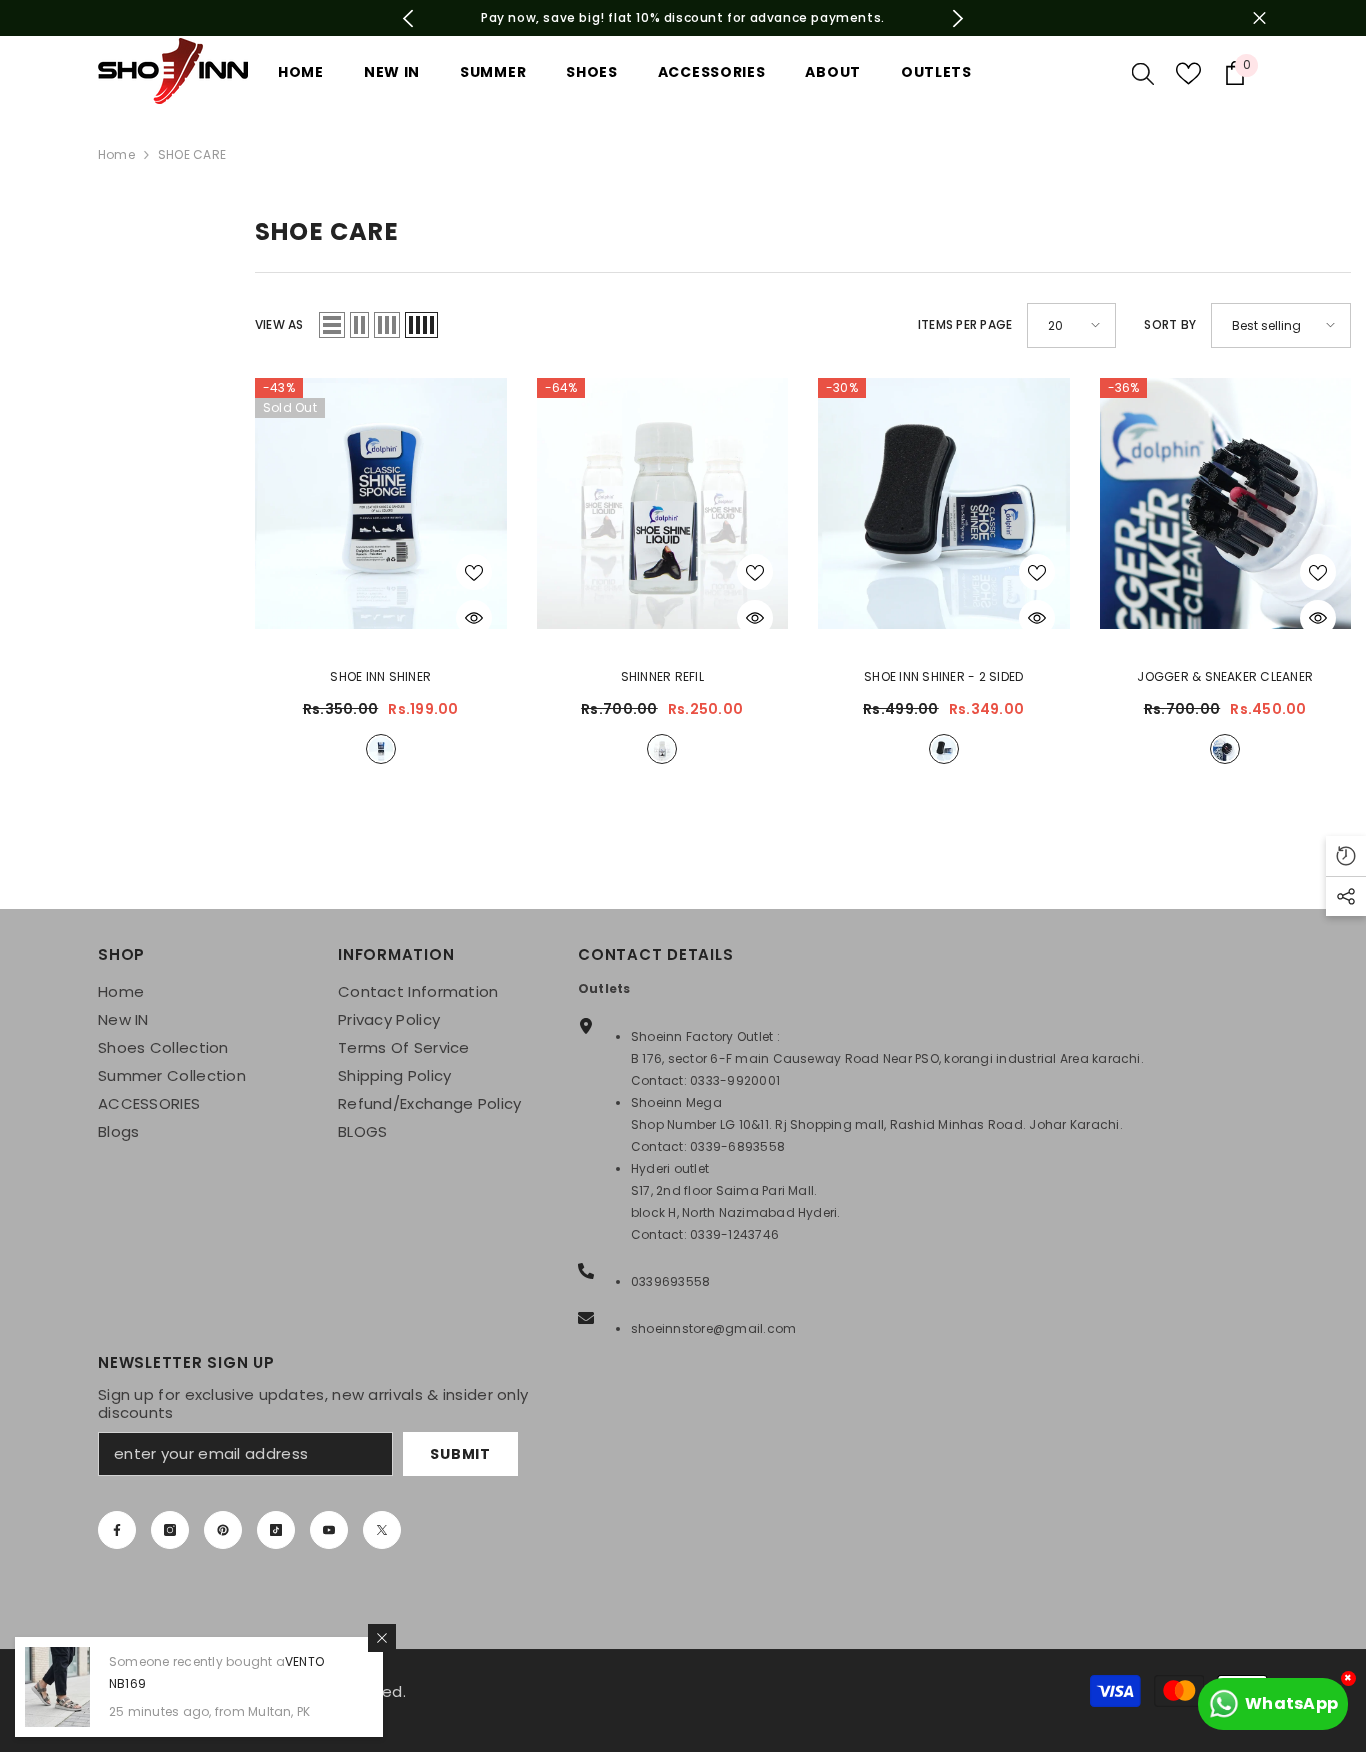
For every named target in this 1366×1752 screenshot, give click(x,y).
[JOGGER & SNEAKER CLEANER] (1226, 504)
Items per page (965, 324)
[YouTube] (329, 1530)
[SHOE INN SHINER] (381, 504)
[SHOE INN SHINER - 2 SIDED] (944, 504)
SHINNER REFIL (662, 676)
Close (1259, 18)
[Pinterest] (223, 1530)
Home (116, 154)
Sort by (1170, 324)
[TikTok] (276, 1530)
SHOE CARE (192, 154)
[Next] (958, 18)
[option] (683, 18)
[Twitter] (382, 1530)
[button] (332, 325)
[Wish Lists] (1188, 73)
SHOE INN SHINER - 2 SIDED (943, 676)
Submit (460, 1454)
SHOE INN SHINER (380, 676)
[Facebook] (117, 1530)
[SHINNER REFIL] (663, 504)
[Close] (382, 1638)
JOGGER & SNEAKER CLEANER (1225, 676)
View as (279, 324)
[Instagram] (170, 1530)
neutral (381, 749)
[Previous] (408, 18)
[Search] (1143, 73)
